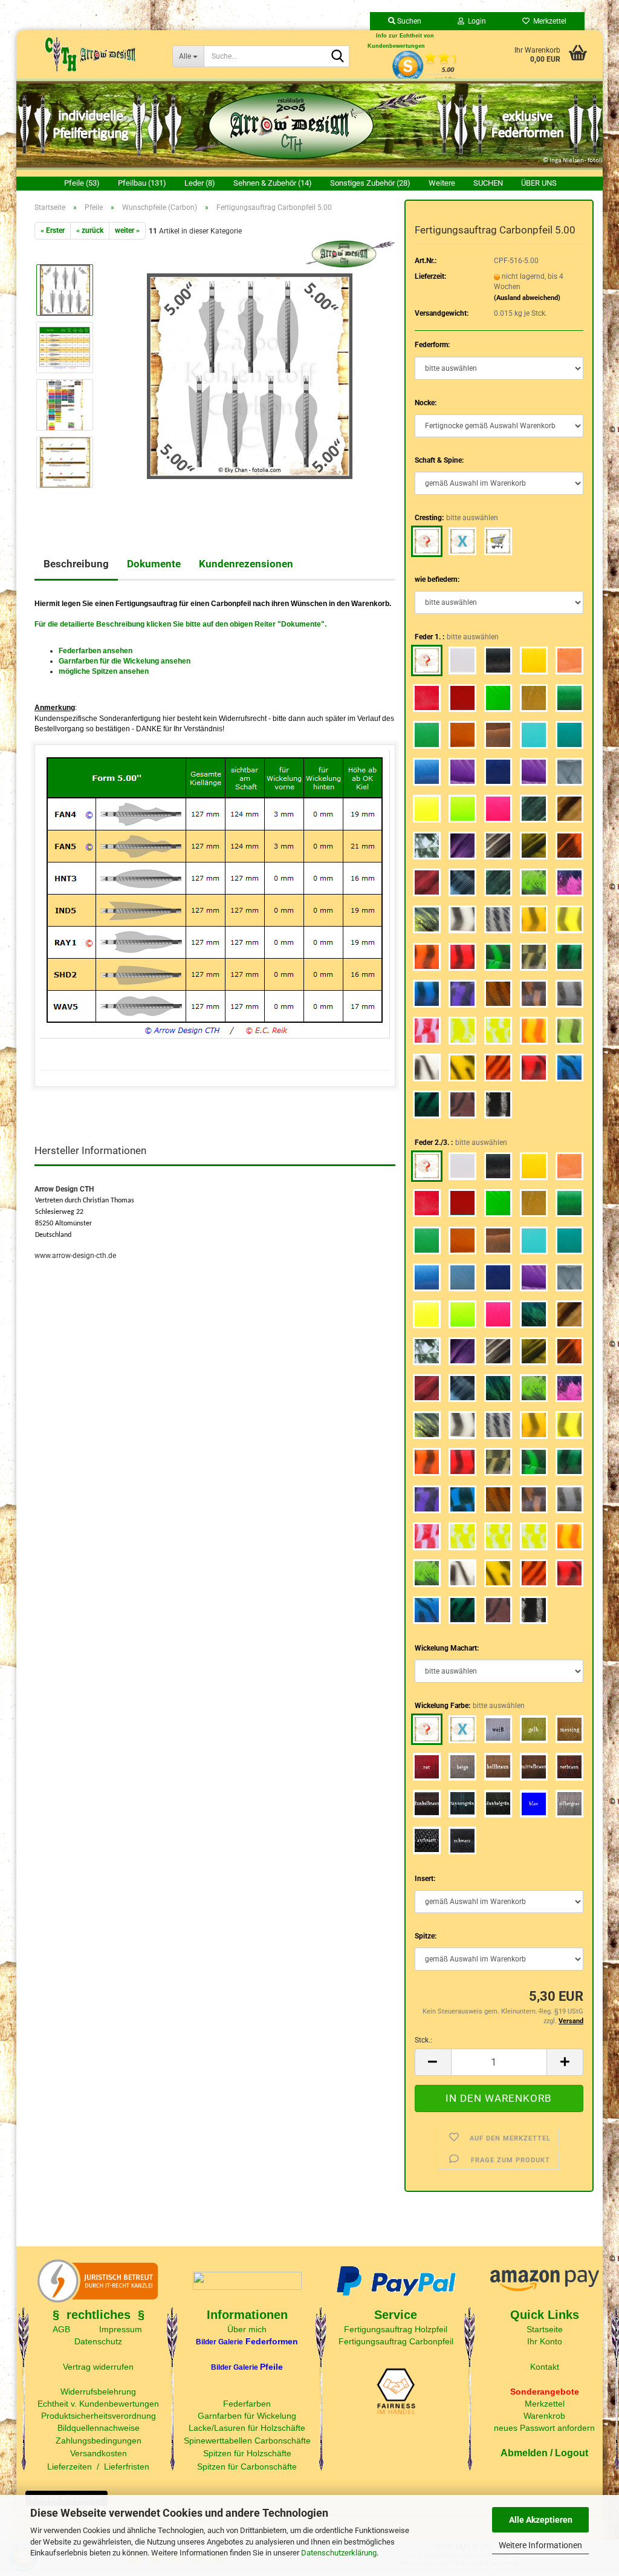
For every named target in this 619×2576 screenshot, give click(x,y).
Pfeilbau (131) (142, 183)
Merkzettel (548, 21)
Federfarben (80, 651)
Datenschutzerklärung (339, 2553)
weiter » (127, 230)
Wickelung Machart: (447, 1648)
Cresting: (456, 518)
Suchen (488, 183)
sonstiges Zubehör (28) (370, 183)
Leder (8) (200, 183)
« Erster (53, 230)
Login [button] (475, 21)
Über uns (539, 183)
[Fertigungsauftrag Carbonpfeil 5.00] (250, 376)
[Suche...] (338, 57)
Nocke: (426, 403)
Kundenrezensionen (246, 564)
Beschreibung (76, 564)
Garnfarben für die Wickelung (109, 661)
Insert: (425, 1879)
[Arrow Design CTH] (90, 54)
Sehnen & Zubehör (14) (273, 183)
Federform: (432, 345)
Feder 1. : (457, 637)
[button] (433, 2062)
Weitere (442, 183)
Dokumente (154, 564)
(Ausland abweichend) (527, 298)
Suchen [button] (408, 21)
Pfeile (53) (82, 183)
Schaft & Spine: (439, 460)
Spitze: (426, 1936)
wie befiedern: (437, 579)
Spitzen (105, 671)
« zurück (90, 230)
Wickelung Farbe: (470, 1706)
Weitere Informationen (540, 2545)
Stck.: (423, 2040)
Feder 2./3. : (461, 1143)
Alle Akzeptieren (541, 2520)
